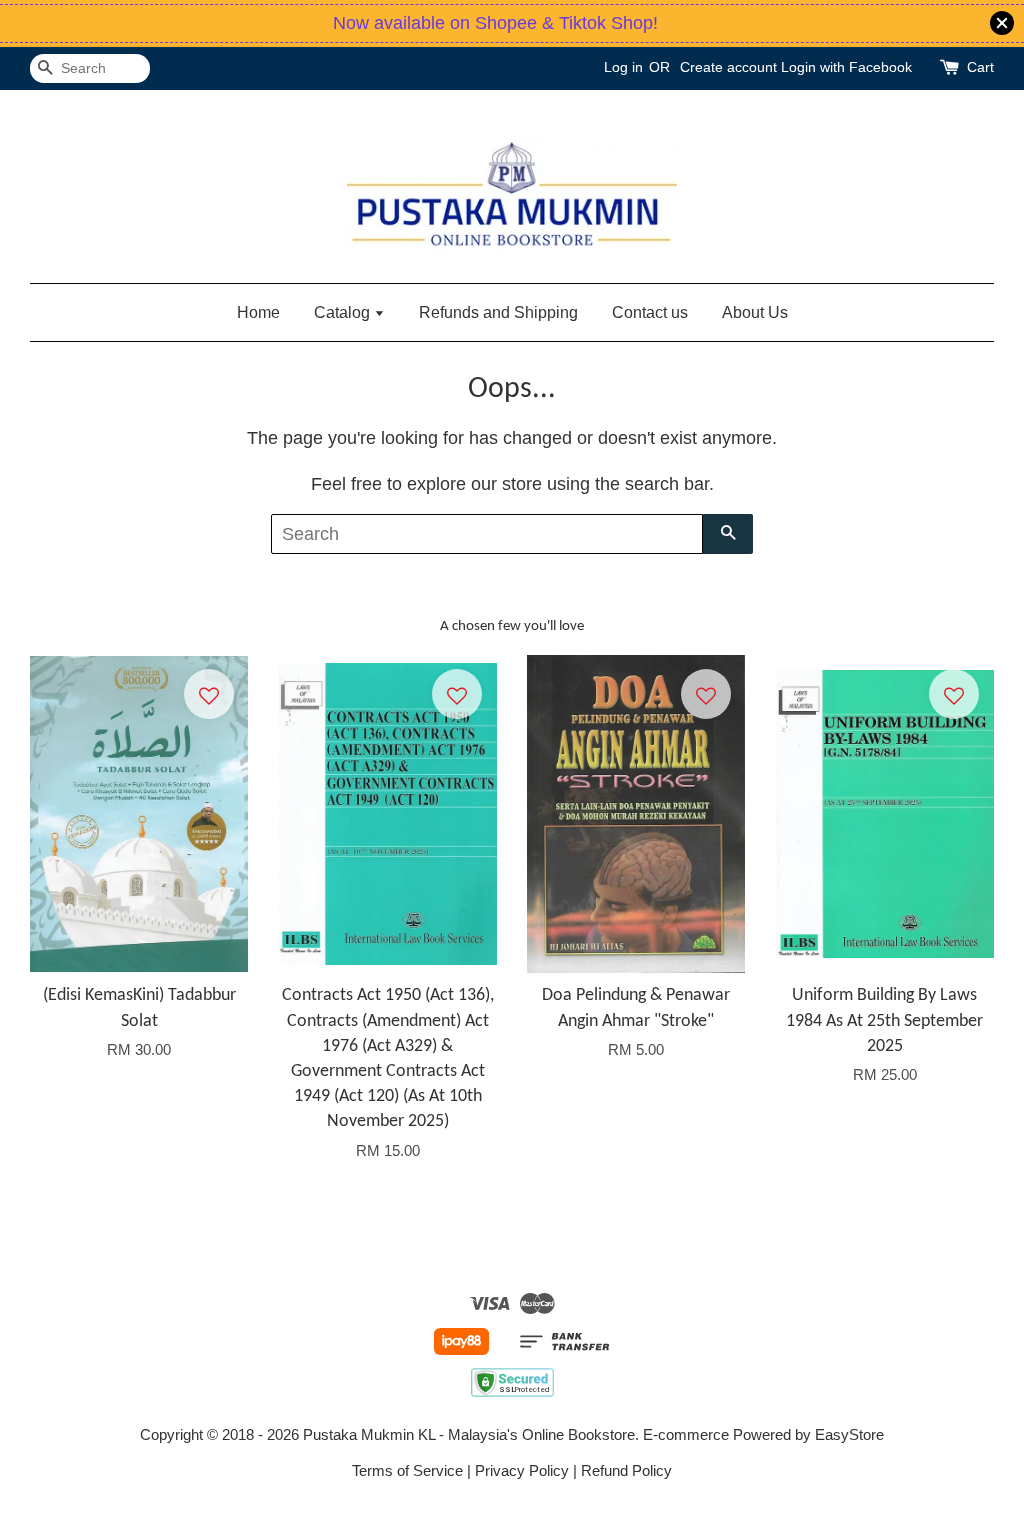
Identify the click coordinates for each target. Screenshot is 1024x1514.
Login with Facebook (846, 67)
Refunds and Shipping (498, 312)
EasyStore (849, 1434)
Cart (980, 67)
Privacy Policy (522, 1470)
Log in (623, 67)
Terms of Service (407, 1470)
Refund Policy (626, 1470)
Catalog (344, 312)
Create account (728, 67)
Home (258, 312)
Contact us (650, 312)
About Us (755, 312)
